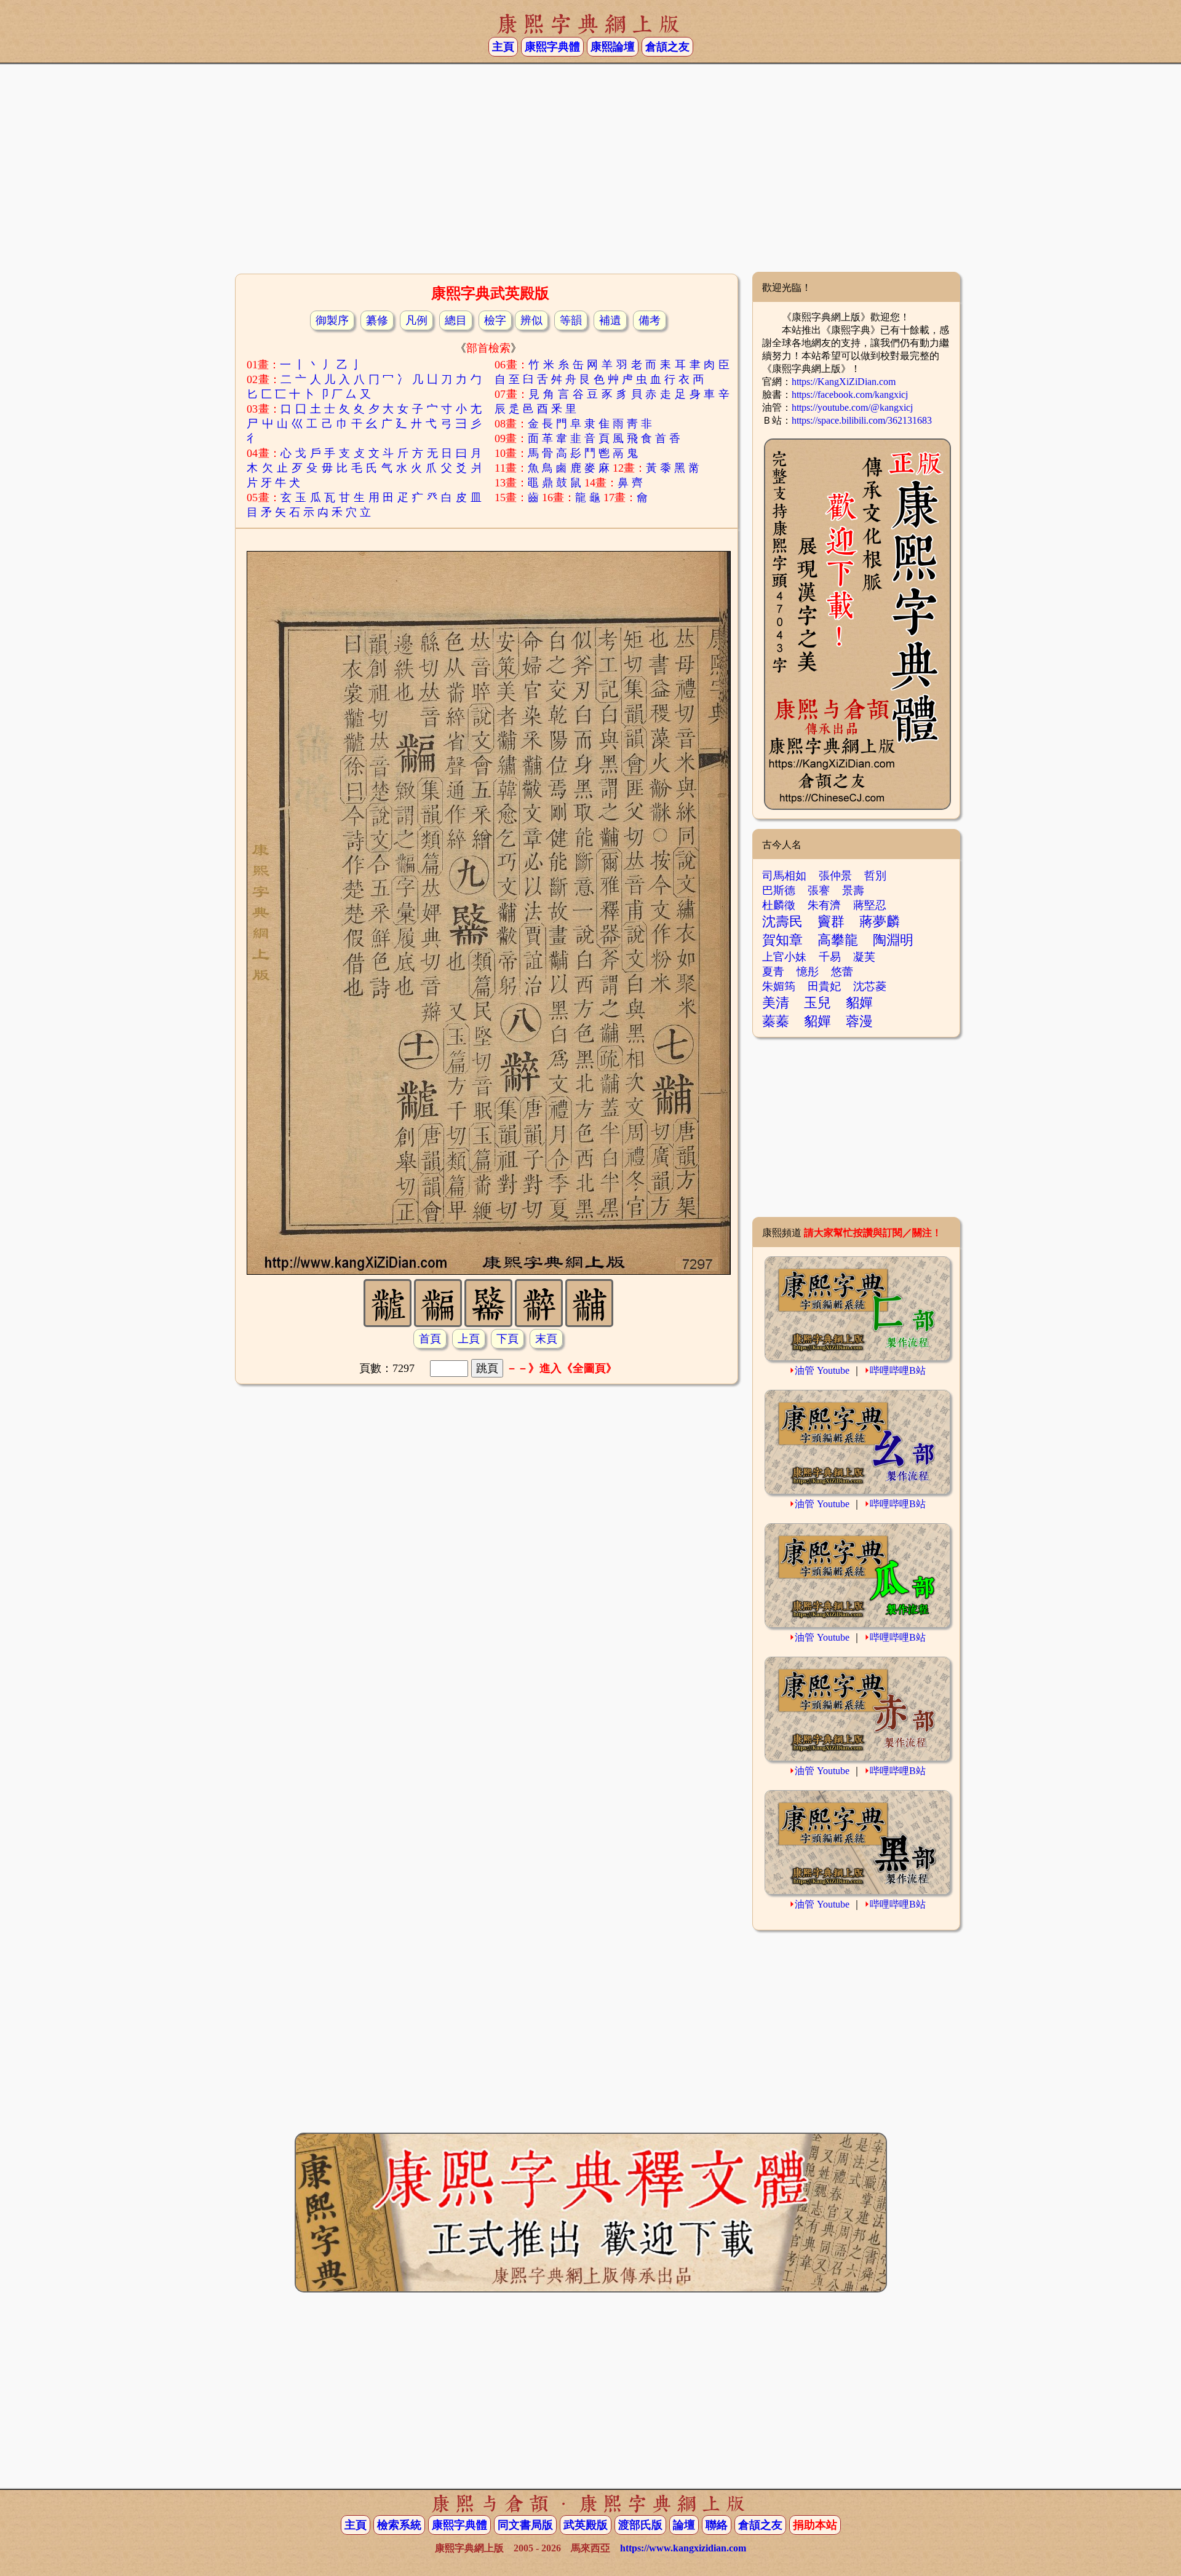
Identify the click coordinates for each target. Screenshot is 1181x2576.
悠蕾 (842, 972)
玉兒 (817, 1003)
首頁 (430, 1339)
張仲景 (835, 876)
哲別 (875, 876)
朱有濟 (824, 905)
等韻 (571, 320)
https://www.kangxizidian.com (683, 2548)
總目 (456, 320)
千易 (830, 957)
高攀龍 (838, 940)
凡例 (416, 320)
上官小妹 (784, 957)
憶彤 (808, 972)
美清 (776, 1003)
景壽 (853, 890)
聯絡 (717, 2525)
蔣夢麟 (880, 921)
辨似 (531, 320)
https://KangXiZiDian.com (844, 382)
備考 (650, 320)
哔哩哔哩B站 (898, 1370)
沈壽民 (782, 921)
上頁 (469, 1339)
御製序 (332, 320)
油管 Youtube (822, 1370)
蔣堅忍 (870, 905)
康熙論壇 (613, 47)
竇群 (831, 921)
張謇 (819, 890)
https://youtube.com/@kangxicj (852, 407)
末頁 (546, 1339)
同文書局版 (525, 2525)
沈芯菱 (870, 986)
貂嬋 (859, 1003)
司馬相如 (784, 876)
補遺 (610, 320)
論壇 (684, 2525)
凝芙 (864, 957)
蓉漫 (859, 1021)
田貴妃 (824, 986)
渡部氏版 (640, 2525)
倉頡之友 (667, 47)
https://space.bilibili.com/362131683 (862, 420)
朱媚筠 (779, 986)
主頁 (503, 47)
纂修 (377, 320)
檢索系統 (399, 2525)
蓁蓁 (776, 1021)
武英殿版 (586, 2525)
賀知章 (782, 940)
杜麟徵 (779, 905)
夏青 (773, 972)
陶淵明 (893, 940)
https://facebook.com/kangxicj (850, 394)
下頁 (507, 1339)
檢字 (495, 320)
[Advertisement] (590, 173)
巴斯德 (779, 890)
